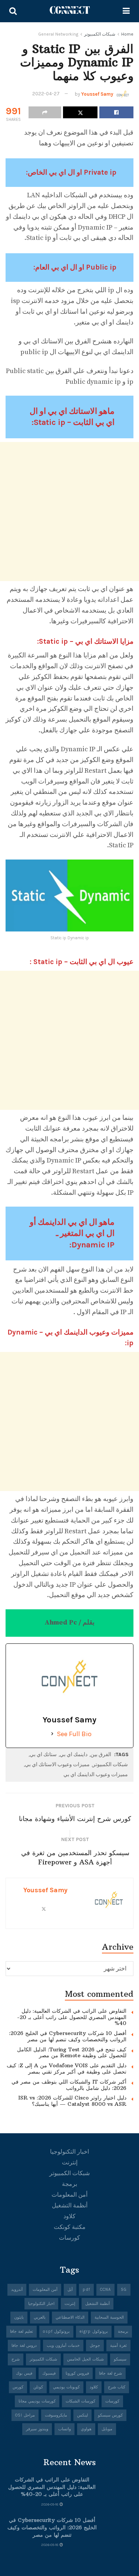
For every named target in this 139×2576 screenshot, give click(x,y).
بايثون (19, 2317)
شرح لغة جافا (110, 2373)
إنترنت (70, 2162)
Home (127, 34)
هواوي (86, 2429)
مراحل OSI (25, 2415)
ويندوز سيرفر (37, 2429)
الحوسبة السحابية (109, 2317)
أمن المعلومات (69, 2195)
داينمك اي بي (74, 1754)
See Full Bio (74, 1734)
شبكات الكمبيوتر (100, 34)
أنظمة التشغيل (70, 2205)
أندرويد (17, 2290)
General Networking (58, 34)
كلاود (69, 2216)
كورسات (69, 2238)
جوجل (95, 2346)
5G (124, 2290)
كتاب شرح (117, 2387)
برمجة (69, 2184)
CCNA (105, 2290)
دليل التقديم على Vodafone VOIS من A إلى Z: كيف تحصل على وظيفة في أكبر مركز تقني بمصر (67, 2069)
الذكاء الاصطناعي (70, 2317)
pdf (86, 2290)
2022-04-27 (46, 94)
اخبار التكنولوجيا (69, 2152)
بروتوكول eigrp (94, 2331)
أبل (70, 2290)
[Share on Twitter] (80, 112)
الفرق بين (101, 1754)
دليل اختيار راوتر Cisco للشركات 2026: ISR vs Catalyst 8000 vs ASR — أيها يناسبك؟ (72, 2101)
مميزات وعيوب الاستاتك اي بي (57, 1764)
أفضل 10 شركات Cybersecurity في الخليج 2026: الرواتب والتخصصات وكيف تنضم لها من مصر (68, 2036)
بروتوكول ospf (56, 2331)
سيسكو (120, 2359)
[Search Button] (13, 11)
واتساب (64, 2429)
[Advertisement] (69, 512)
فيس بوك (24, 2373)
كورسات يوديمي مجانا (37, 2401)
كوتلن (38, 2387)
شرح (16, 2359)
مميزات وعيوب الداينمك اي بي (96, 1774)
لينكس (82, 2415)
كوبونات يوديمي (66, 2387)
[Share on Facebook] (116, 112)
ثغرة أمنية (118, 2346)
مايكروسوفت (56, 2415)
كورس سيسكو (110, 2415)
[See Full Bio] (52, 1734)
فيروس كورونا (77, 2373)
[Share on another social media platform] (45, 112)
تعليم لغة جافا (21, 2331)
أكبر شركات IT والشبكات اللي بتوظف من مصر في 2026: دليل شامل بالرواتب (69, 2085)
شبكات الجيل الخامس (85, 2359)
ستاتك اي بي (43, 1754)
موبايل (107, 2429)
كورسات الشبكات (80, 2401)
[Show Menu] (126, 11)
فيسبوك (49, 2373)
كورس (18, 2387)
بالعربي (40, 2317)
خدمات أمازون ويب (63, 2346)
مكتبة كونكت (70, 2227)
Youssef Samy (97, 94)
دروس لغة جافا (24, 2346)
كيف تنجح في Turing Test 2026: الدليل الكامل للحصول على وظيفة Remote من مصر (72, 2053)
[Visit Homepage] (70, 11)
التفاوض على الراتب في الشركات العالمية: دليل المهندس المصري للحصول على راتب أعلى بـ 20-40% (72, 2017)
